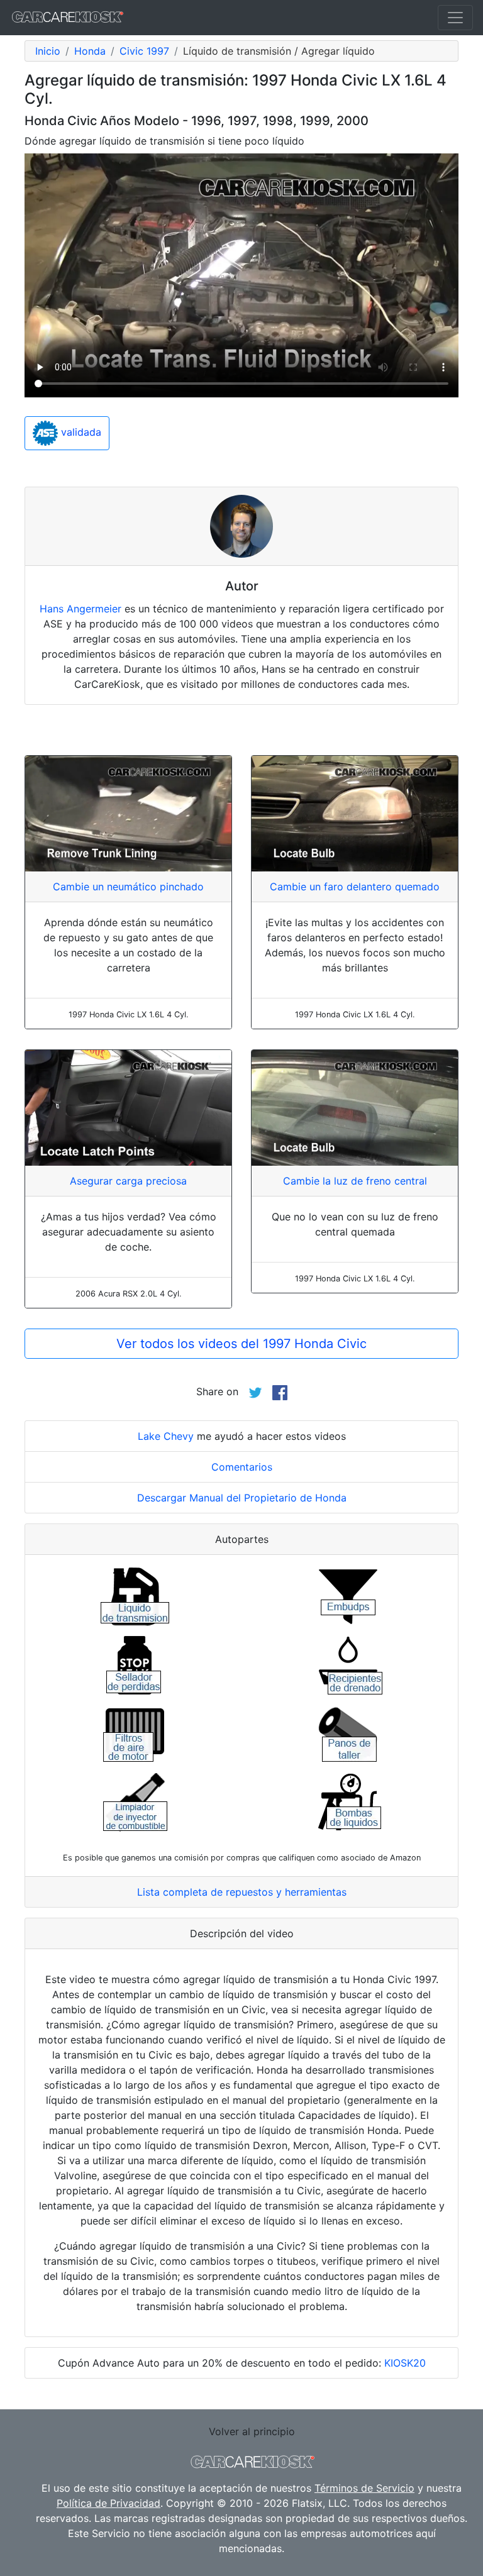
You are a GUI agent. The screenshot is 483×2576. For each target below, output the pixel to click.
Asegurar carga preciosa (128, 1181)
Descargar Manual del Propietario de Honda (242, 1498)
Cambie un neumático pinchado (128, 887)
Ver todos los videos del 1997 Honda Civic (241, 1344)
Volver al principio (252, 2431)
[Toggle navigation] (455, 18)
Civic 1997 (144, 51)
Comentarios (242, 1467)
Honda (90, 51)
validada (80, 432)
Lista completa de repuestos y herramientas (242, 1892)
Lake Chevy (166, 1436)
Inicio (48, 51)
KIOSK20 (405, 2363)
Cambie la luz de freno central (355, 1181)
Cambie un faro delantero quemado (355, 887)
